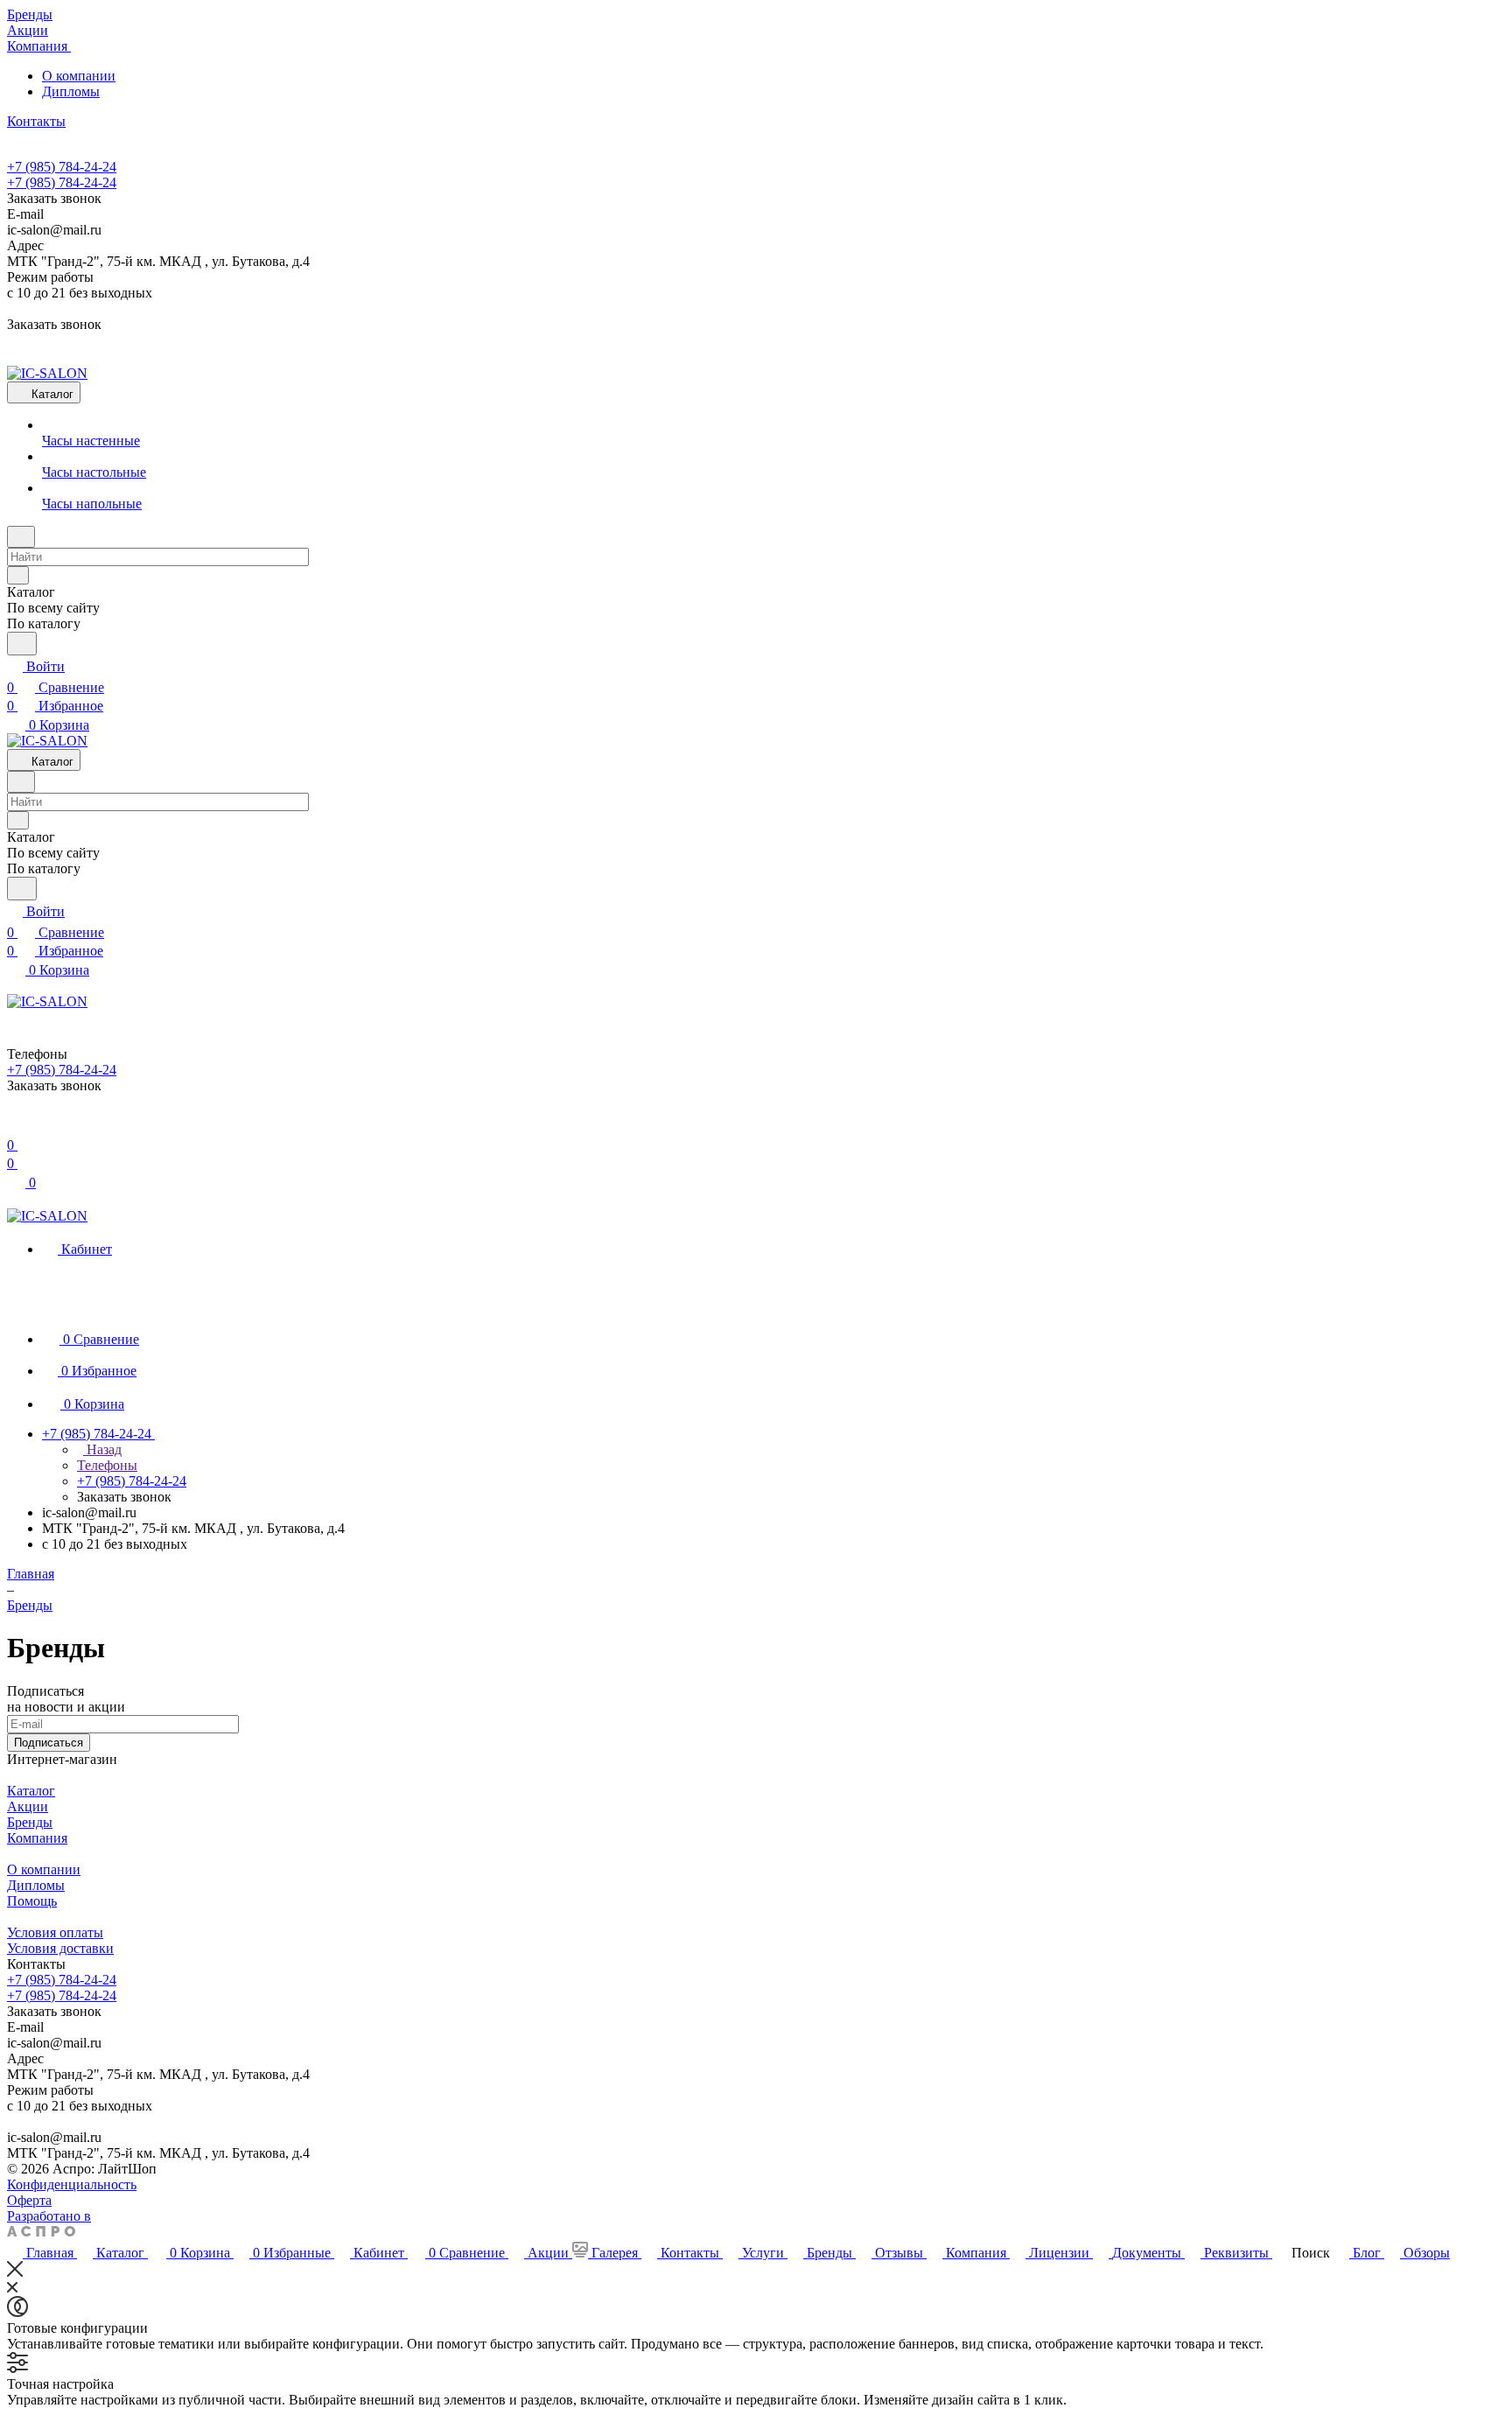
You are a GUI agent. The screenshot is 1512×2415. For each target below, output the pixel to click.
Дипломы (71, 91)
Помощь (32, 1901)
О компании (79, 76)
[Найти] (22, 644)
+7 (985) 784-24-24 (62, 167)
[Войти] (15, 1124)
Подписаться (49, 1743)
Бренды (30, 1822)
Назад (102, 1449)
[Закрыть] (15, 2272)
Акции (28, 1806)
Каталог (31, 1791)
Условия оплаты (55, 1932)
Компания (37, 1838)
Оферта (29, 2200)
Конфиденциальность (72, 2184)
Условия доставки (60, 1948)
